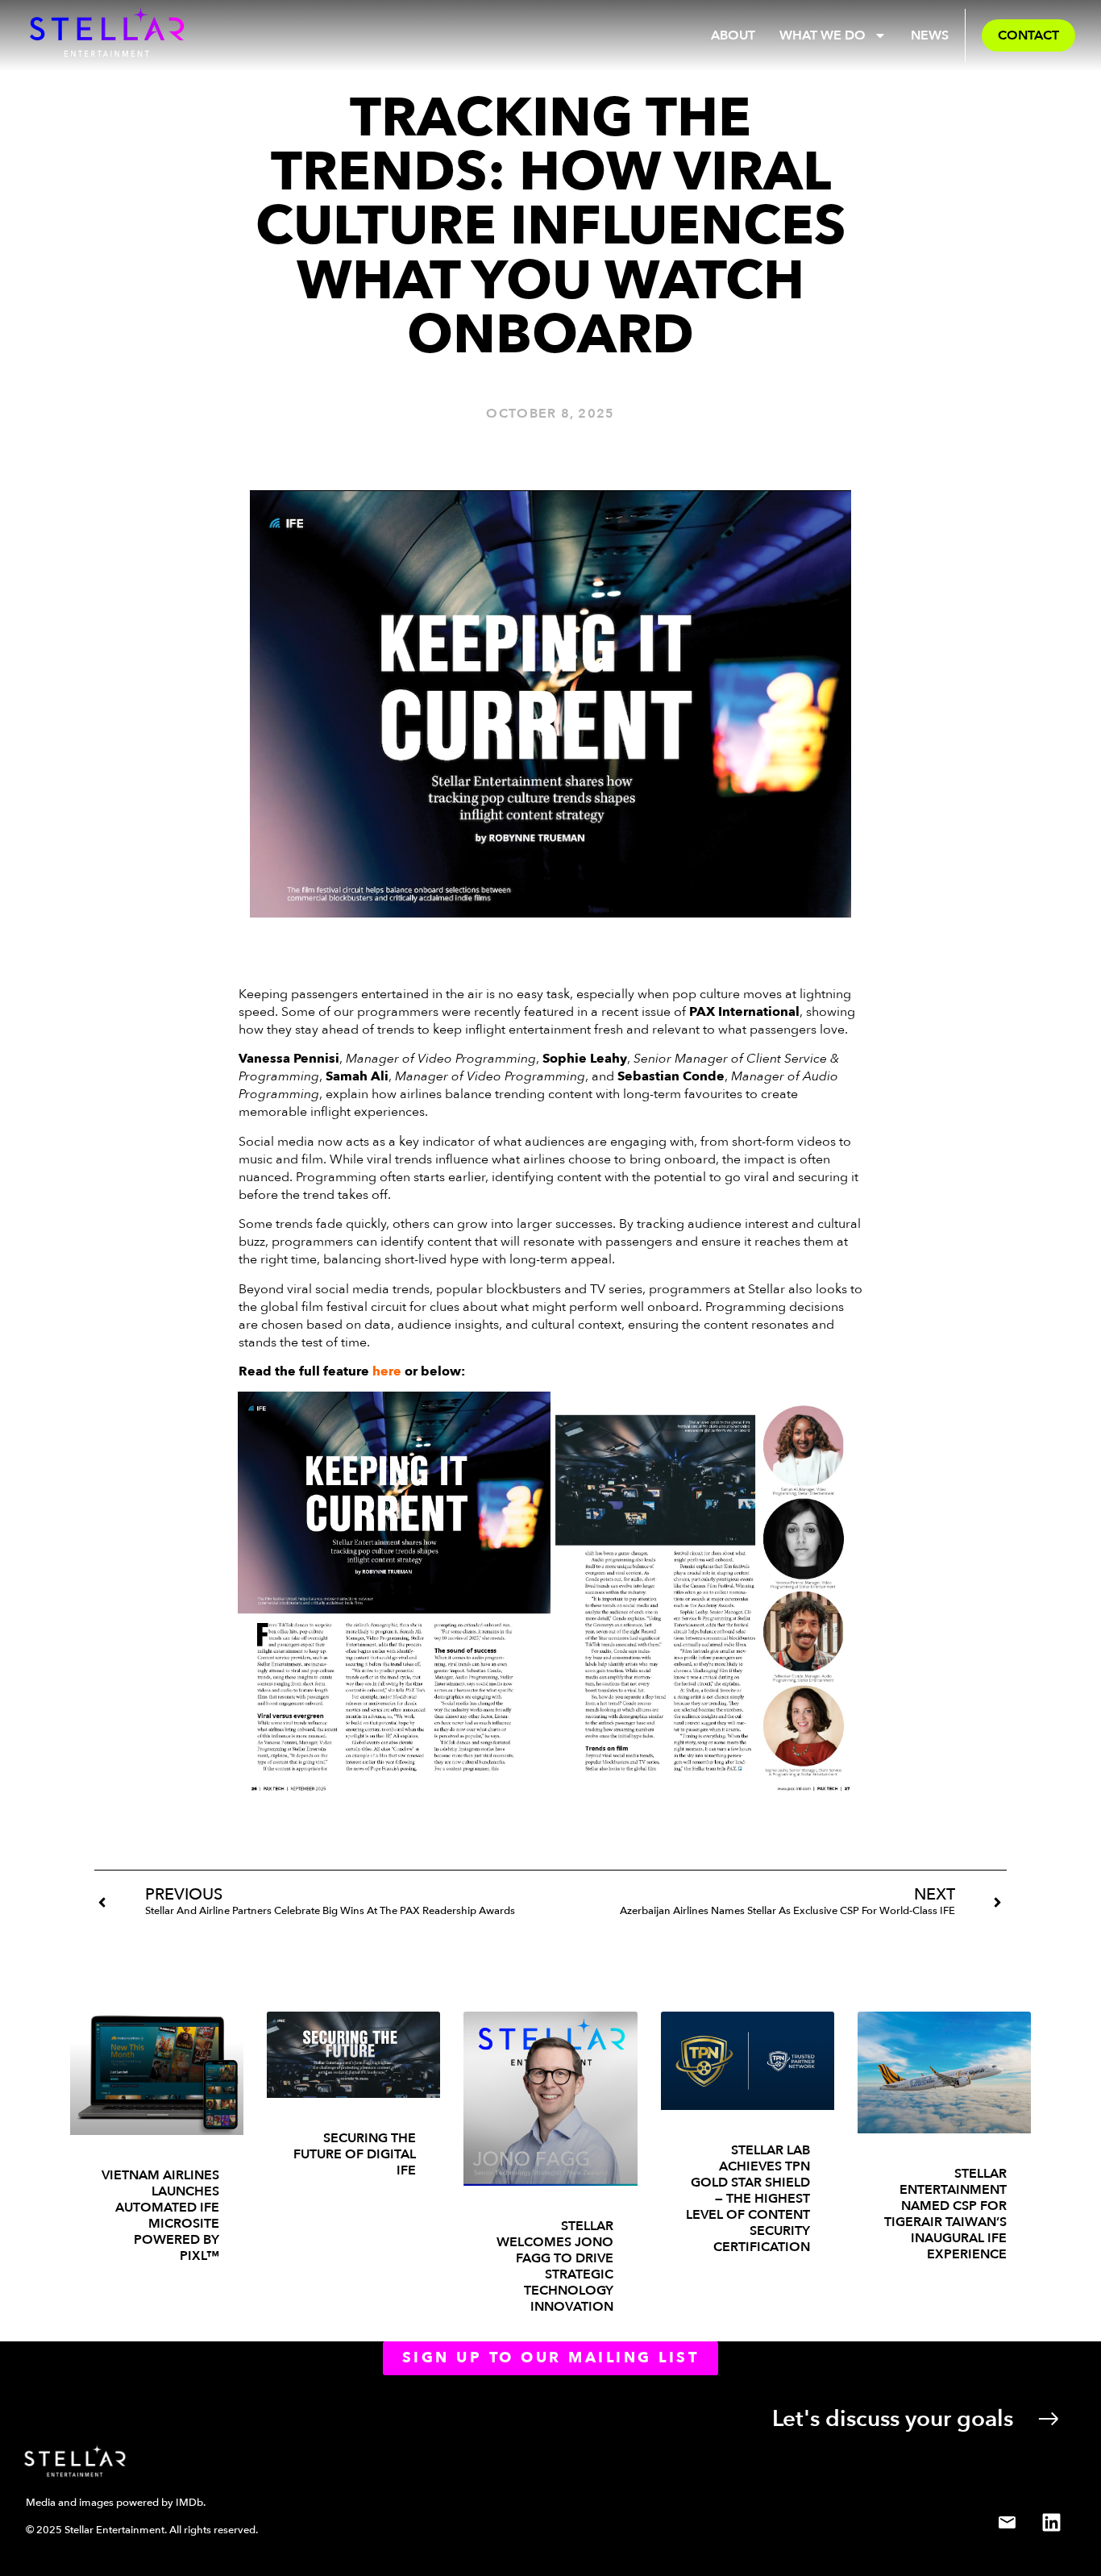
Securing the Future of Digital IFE (355, 2154)
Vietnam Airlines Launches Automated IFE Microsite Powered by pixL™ (160, 2216)
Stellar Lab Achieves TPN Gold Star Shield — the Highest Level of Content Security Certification (748, 2199)
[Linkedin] (1051, 2522)
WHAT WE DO (823, 35)
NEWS (930, 35)
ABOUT (733, 35)
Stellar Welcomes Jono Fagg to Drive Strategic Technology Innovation (555, 2266)
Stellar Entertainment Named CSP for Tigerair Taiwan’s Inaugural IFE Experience (945, 2214)
